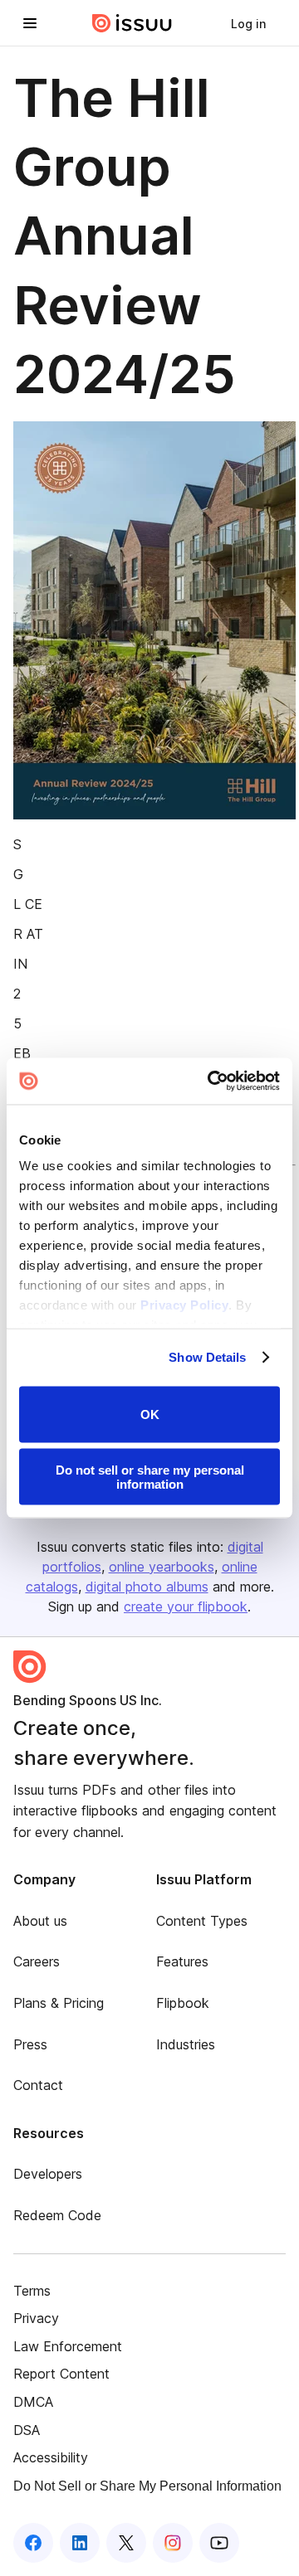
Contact (38, 2085)
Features (182, 1961)
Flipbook (183, 2003)
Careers (37, 1961)
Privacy (36, 2318)
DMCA (33, 2402)
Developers (48, 2174)
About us (40, 1921)
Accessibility (51, 2457)
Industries (186, 2044)
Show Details (207, 1357)
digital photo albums (147, 1587)
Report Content (61, 2374)
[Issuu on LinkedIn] (80, 2543)
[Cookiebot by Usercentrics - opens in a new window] (211, 1081)
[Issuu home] (132, 23)
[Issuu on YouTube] (219, 2543)
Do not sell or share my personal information (150, 1477)
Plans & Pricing (59, 2003)
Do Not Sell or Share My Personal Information (147, 2486)
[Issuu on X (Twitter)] (126, 2543)
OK (150, 1414)
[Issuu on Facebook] (33, 2543)
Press (30, 2044)
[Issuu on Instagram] (173, 2543)
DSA (27, 2430)
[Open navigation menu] (30, 23)
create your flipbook (186, 1606)
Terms (32, 2291)
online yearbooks (162, 1567)
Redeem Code (57, 2215)
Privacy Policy (184, 1305)
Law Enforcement (68, 2346)
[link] (248, 23)
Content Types (202, 1921)
